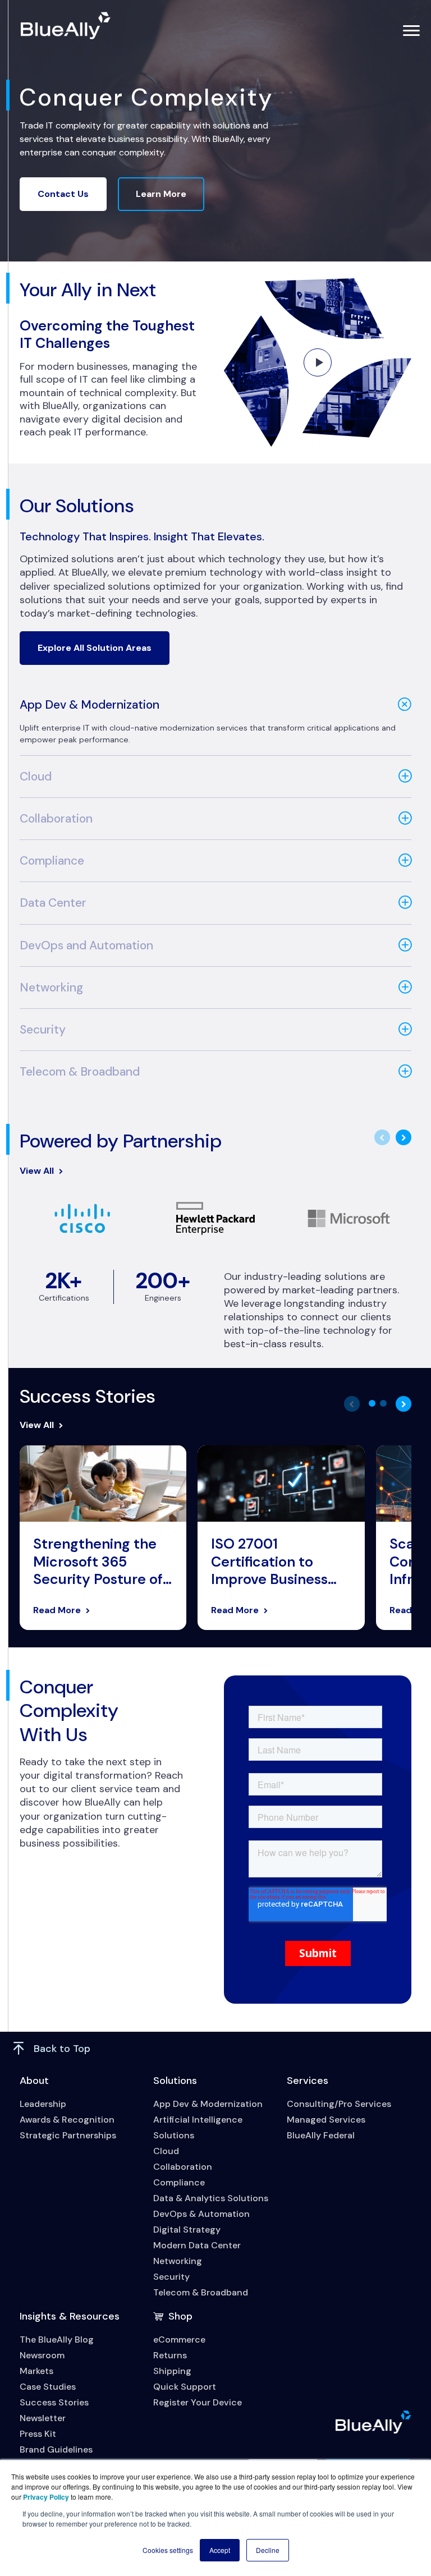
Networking (51, 988)
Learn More (161, 194)
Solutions (175, 2081)
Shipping (172, 2371)
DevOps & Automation (201, 2214)
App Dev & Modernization (90, 705)
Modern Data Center (197, 2245)
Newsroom (42, 2355)
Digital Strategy (187, 2230)
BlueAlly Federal (321, 2135)
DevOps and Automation (86, 945)
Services (308, 2081)
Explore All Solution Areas (95, 648)
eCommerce (179, 2339)
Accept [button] (220, 2550)
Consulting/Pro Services (339, 2104)
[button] (372, 1403)
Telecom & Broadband (80, 1072)
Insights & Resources (70, 2316)
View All (37, 1171)
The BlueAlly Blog (57, 2339)
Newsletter (43, 2418)
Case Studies (48, 2387)
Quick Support (185, 2387)
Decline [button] (268, 2550)
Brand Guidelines (56, 2449)
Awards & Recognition (67, 2120)
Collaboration (56, 819)
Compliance (52, 861)
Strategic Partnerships (68, 2135)
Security (43, 1030)
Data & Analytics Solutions (211, 2198)
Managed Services (326, 2120)
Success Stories (54, 2402)
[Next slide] (404, 1137)
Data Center (53, 903)
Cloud (36, 777)
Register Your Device (198, 2402)
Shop (180, 2316)
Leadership (43, 2104)
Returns (170, 2355)
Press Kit (38, 2434)
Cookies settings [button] (168, 2550)
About (34, 2081)
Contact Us (63, 194)
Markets (36, 2371)
